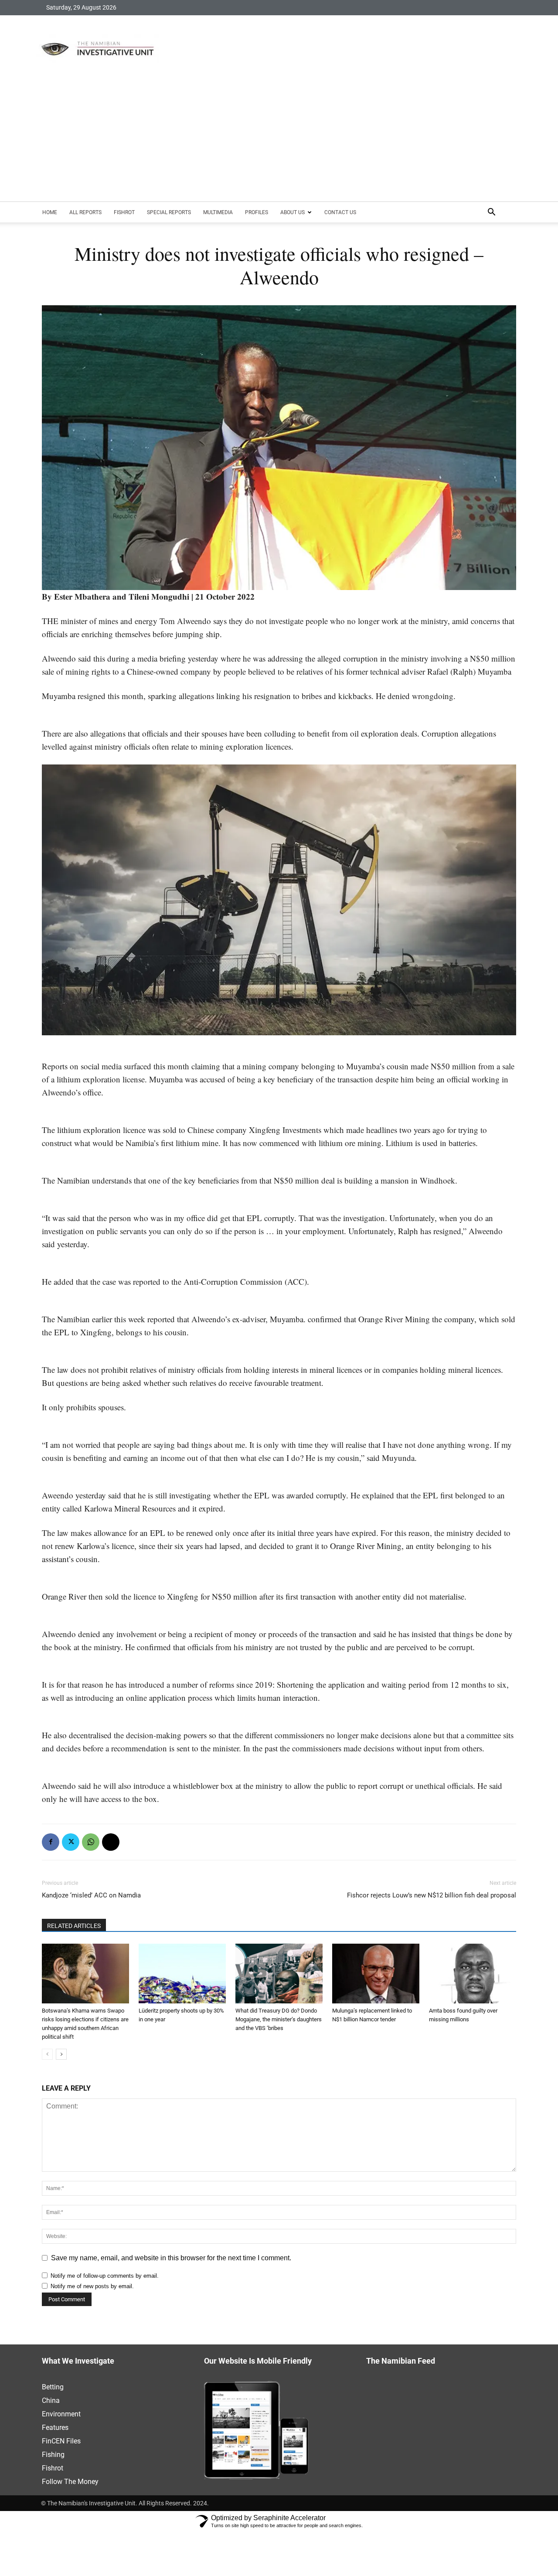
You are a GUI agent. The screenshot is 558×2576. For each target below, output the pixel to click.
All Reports (85, 212)
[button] (491, 213)
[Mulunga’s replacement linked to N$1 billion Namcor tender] (376, 1974)
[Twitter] (71, 1842)
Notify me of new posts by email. (92, 2286)
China (51, 2400)
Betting (53, 2387)
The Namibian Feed (401, 2361)
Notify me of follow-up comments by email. (105, 2276)
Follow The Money (70, 2482)
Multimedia (218, 212)
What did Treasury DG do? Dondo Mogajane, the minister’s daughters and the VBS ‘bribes (279, 2019)
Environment (61, 2414)
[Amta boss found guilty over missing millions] (473, 1974)
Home (50, 212)
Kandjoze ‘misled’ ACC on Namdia (91, 1895)
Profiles (257, 212)
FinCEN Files (61, 2441)
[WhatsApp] (91, 1842)
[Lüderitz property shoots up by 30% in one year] (182, 1974)
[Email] (111, 1842)
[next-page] (61, 2054)
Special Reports (169, 212)
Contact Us (340, 212)
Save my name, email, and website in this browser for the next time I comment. (171, 2258)
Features (55, 2428)
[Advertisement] (279, 136)
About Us (293, 212)
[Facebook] (51, 1842)
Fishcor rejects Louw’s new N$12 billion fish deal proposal (432, 1895)
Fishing (53, 2455)
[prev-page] (47, 2054)
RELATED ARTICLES (74, 1926)
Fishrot (124, 212)
